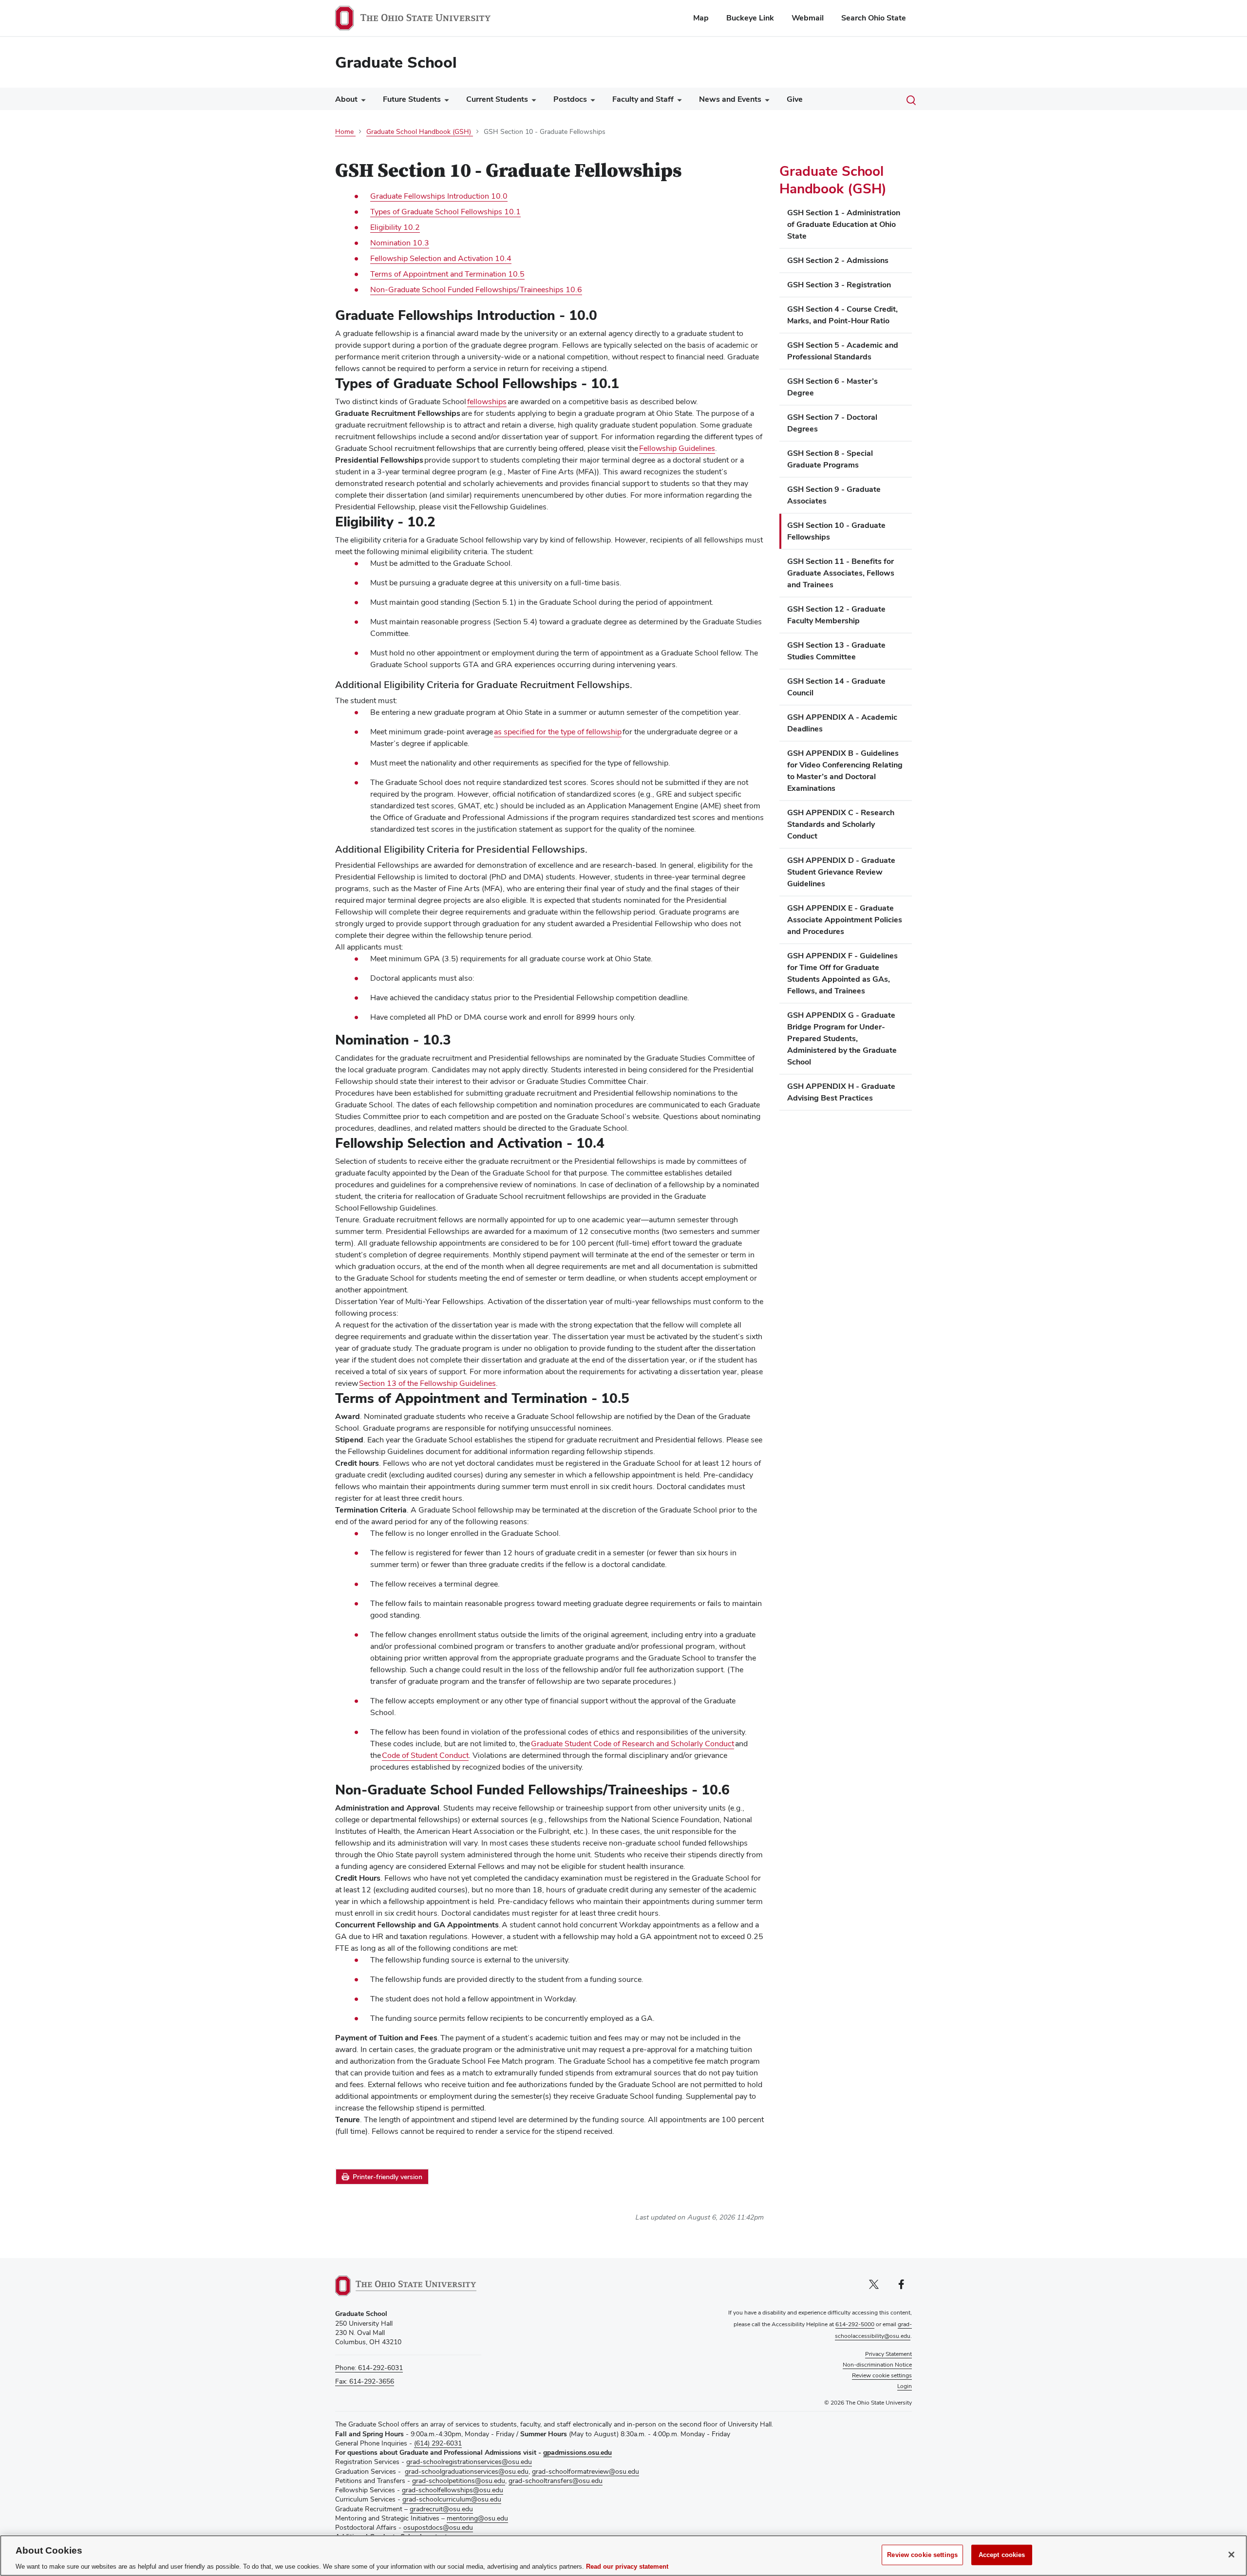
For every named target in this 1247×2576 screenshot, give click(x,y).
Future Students (412, 99)
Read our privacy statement (627, 2566)
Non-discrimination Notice (877, 2365)
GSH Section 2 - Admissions (838, 260)
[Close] (1231, 2555)
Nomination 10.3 (400, 243)
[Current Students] (532, 102)
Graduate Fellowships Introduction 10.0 (439, 196)
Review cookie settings (922, 2554)
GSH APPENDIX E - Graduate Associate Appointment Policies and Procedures (845, 920)
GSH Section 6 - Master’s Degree (832, 387)
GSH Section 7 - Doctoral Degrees (832, 423)
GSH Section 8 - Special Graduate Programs (830, 459)
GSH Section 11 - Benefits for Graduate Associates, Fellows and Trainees (841, 573)
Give (795, 99)
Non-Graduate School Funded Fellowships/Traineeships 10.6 (476, 289)
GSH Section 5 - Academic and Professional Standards (843, 351)
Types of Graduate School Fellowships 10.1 (445, 212)
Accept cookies (1002, 2554)
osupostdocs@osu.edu (438, 2527)
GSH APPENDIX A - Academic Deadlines (842, 723)
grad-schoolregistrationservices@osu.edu (469, 2462)
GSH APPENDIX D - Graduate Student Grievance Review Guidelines (841, 872)
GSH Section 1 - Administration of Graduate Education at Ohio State (844, 224)
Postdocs (570, 99)
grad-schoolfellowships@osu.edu (453, 2490)
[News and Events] (765, 102)
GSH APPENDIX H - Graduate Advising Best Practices (841, 1092)
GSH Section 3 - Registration (839, 285)
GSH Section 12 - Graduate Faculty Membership (836, 615)
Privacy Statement (888, 2354)
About (346, 99)
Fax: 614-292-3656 (365, 2381)
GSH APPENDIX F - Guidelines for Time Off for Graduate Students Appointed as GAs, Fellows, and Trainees (842, 973)
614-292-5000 (855, 2324)
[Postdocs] (591, 102)
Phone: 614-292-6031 (369, 2368)
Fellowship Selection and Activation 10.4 (441, 258)
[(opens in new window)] (406, 2286)
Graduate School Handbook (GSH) (833, 180)
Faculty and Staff (643, 99)
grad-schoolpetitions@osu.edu (459, 2481)
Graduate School (396, 62)
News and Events (730, 99)
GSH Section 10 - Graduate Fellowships (836, 531)
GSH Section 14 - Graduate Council (836, 687)
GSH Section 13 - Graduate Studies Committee (836, 651)
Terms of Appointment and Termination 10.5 (447, 274)
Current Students (497, 99)
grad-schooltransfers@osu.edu (556, 2481)
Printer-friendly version (387, 2177)
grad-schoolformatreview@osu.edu (586, 2471)
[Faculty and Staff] (678, 102)
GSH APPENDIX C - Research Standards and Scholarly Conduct (841, 824)
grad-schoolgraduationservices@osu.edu (467, 2471)
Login (905, 2386)
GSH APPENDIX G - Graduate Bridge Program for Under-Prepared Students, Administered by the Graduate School (842, 1038)
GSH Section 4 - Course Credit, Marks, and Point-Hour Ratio (842, 315)
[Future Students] (445, 102)
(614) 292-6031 (438, 2443)
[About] (361, 102)
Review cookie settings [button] (882, 2375)
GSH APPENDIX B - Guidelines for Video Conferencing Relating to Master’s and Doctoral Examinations (845, 771)
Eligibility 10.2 (395, 227)
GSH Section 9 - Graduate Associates (834, 495)
